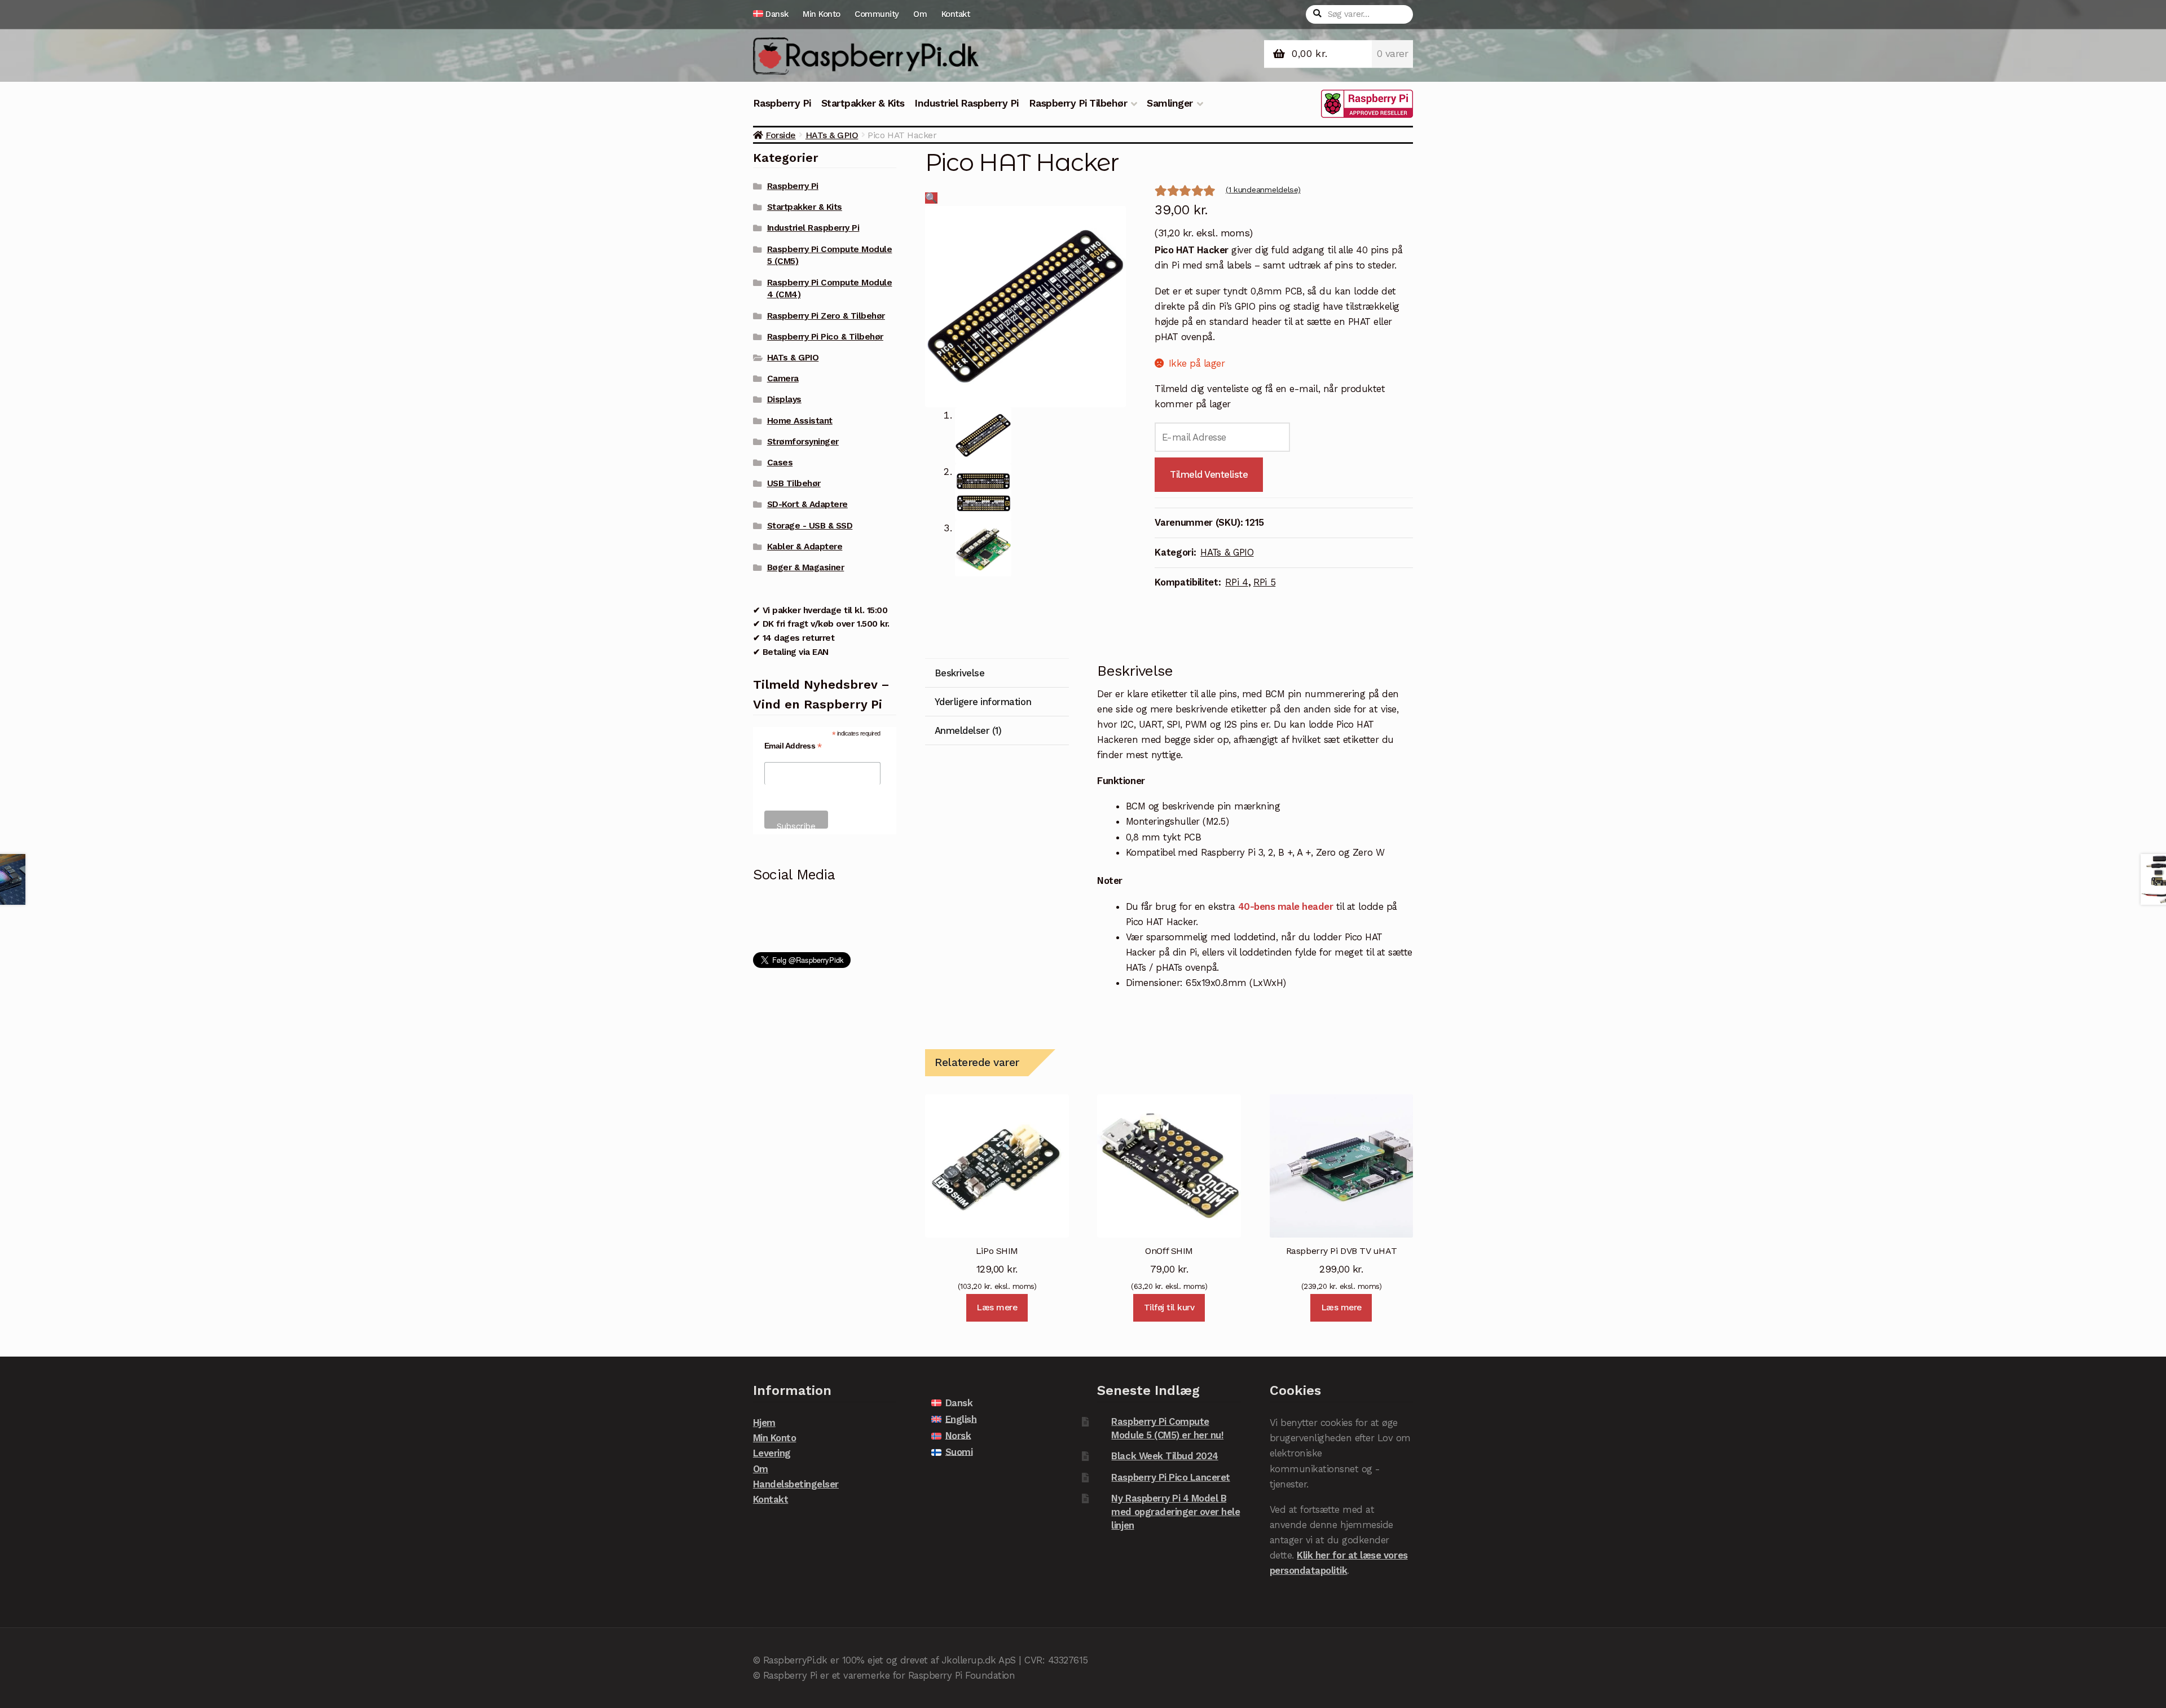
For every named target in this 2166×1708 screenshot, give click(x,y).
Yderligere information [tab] (983, 702)
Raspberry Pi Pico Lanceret (1170, 1477)
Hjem (764, 1423)
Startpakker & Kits (863, 103)
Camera (783, 378)
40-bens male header (1286, 906)
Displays (784, 399)
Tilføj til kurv (1169, 1308)
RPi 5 (1264, 582)
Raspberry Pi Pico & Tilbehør (825, 337)
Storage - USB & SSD (810, 526)
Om (920, 14)
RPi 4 (1236, 582)
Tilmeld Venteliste (1209, 474)
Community (877, 14)
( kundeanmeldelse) (1263, 190)
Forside (781, 135)
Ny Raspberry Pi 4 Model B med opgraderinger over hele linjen (1176, 1511)
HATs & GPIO (832, 135)
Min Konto (822, 14)
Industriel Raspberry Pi (967, 103)
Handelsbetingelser (796, 1484)
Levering (772, 1453)
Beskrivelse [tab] (960, 673)
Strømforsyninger (803, 442)
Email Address (793, 746)
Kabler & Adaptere (805, 547)
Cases (780, 463)
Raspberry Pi (782, 103)
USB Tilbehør (794, 483)
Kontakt (956, 14)
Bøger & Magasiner (806, 567)
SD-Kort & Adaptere (807, 504)
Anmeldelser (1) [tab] (968, 730)
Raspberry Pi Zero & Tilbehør (826, 316)
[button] (931, 198)
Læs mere (997, 1308)
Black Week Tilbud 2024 (1165, 1456)
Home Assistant (800, 421)
